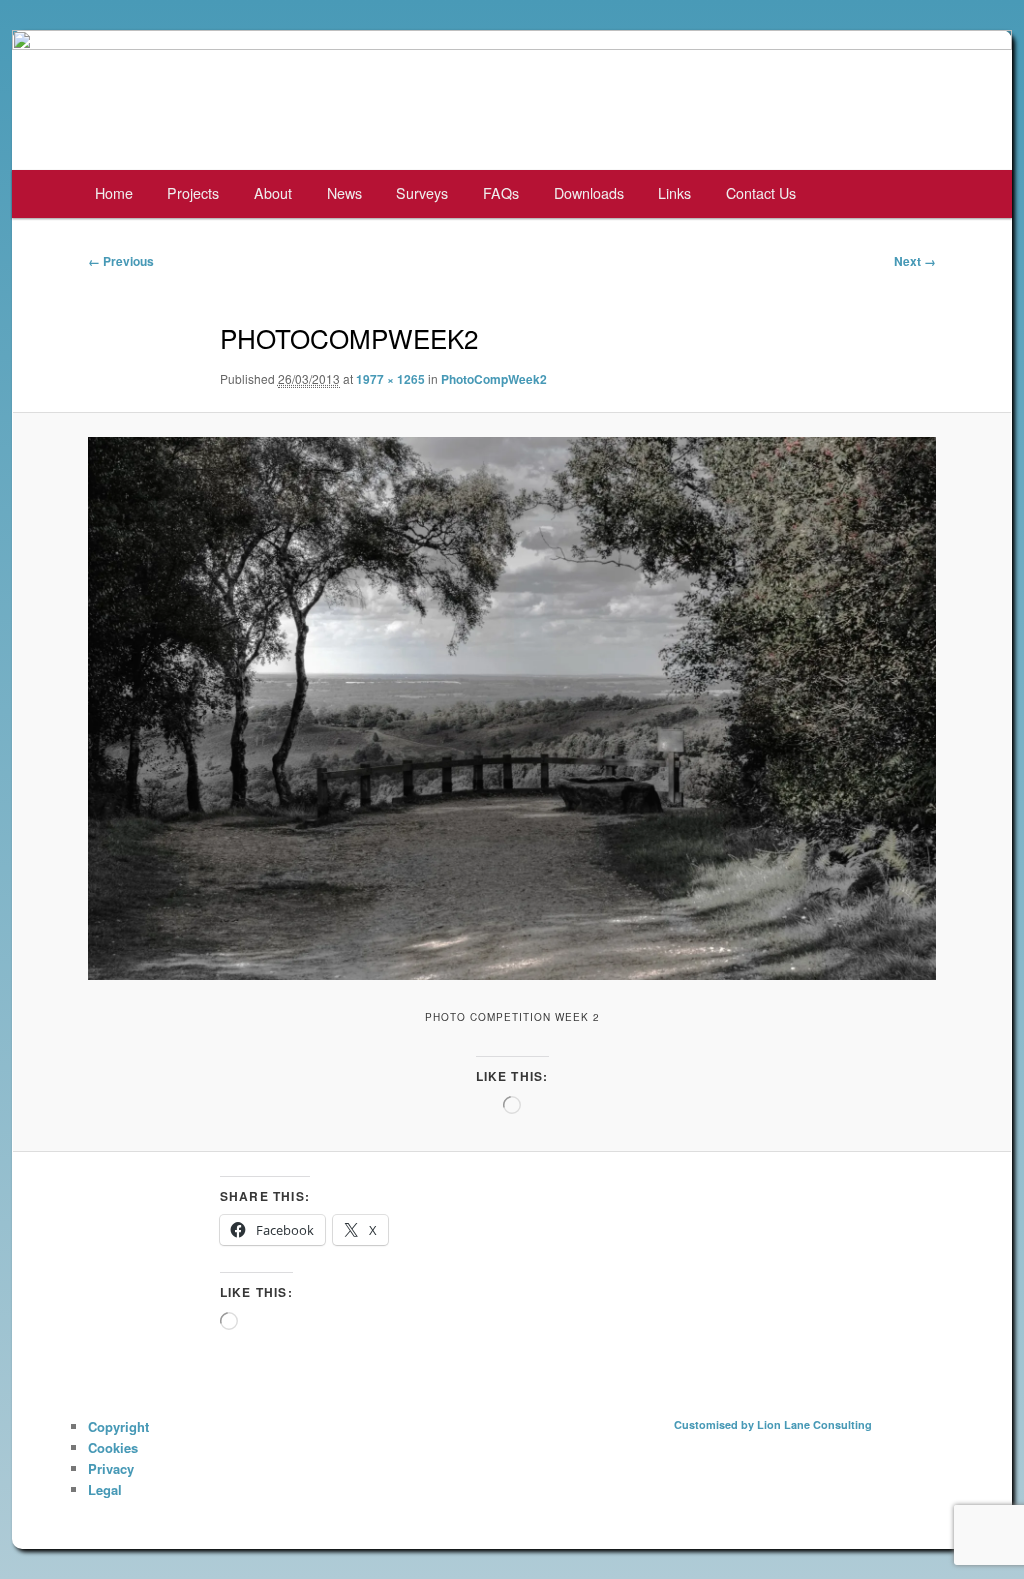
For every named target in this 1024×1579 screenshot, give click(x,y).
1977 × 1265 (390, 379)
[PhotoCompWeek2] (512, 708)
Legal (105, 1489)
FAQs (501, 193)
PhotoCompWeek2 (494, 379)
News (344, 193)
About (273, 193)
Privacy (111, 1468)
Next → (915, 261)
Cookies (113, 1447)
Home (114, 193)
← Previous (121, 261)
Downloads (589, 193)
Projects (193, 193)
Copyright (118, 1426)
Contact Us (761, 193)
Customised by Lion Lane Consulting (773, 1424)
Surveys (422, 193)
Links (674, 193)
